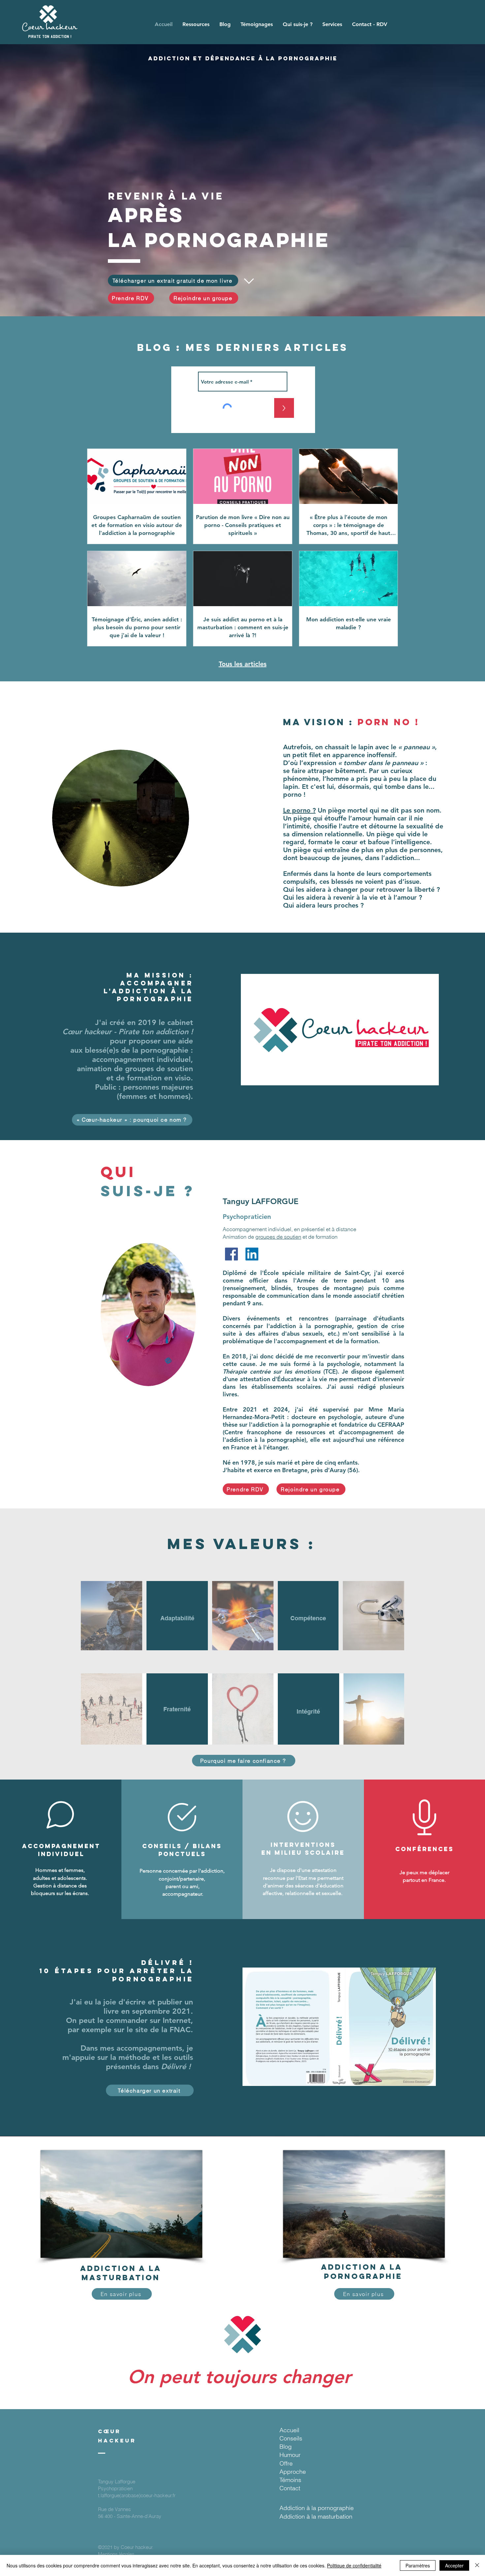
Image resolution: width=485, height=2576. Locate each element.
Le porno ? (299, 810)
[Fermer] (477, 2565)
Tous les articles (243, 664)
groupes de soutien (278, 1237)
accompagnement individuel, (143, 1059)
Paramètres (418, 2565)
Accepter (454, 2565)
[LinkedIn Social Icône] (252, 1254)
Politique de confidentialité (354, 2565)
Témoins (290, 2480)
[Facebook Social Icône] (231, 1254)
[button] (196, 24)
